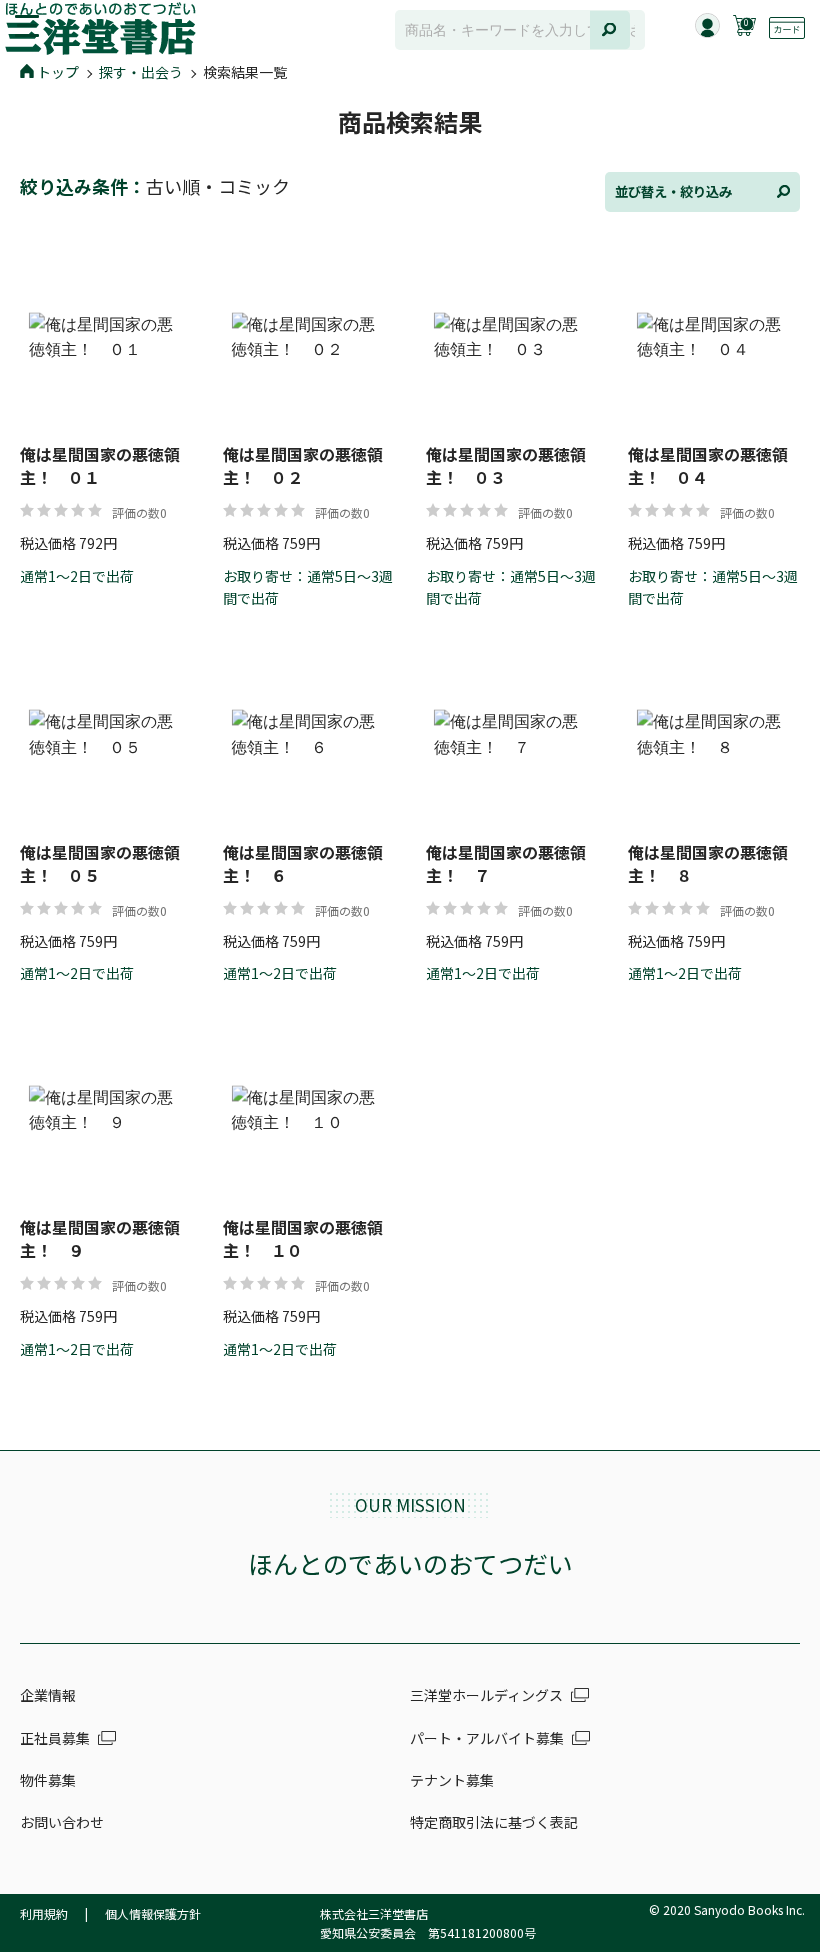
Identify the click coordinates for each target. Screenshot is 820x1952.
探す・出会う (141, 72)
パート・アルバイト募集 (487, 1738)
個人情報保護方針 (153, 1913)
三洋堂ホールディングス (486, 1695)
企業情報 (48, 1695)
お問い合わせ (62, 1822)
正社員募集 (55, 1738)
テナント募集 (452, 1780)
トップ (58, 72)
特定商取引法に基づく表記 (494, 1822)
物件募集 (48, 1780)
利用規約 (44, 1913)
